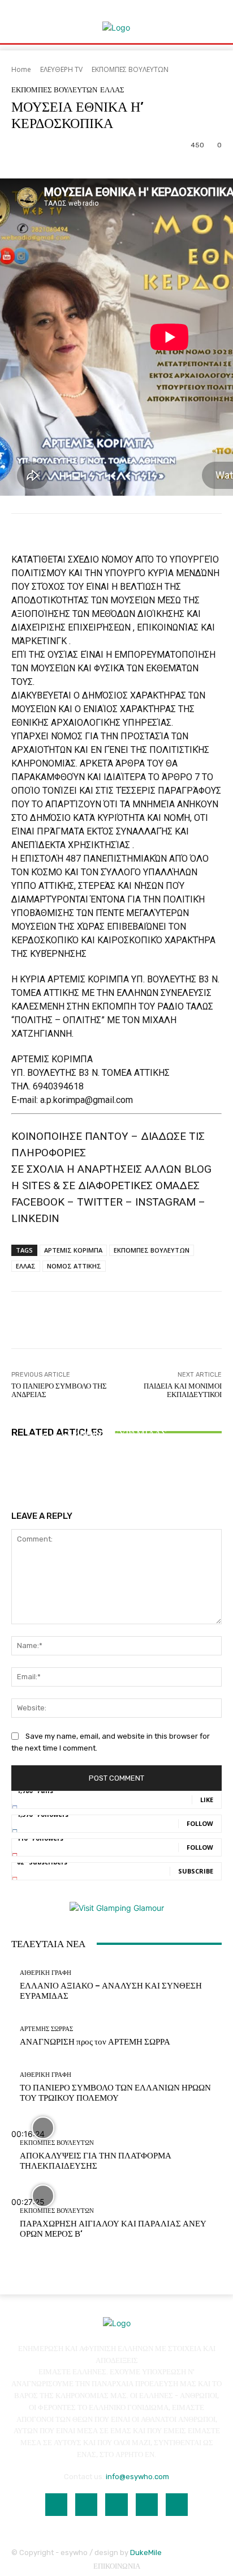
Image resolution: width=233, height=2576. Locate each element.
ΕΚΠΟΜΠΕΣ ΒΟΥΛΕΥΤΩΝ (130, 69)
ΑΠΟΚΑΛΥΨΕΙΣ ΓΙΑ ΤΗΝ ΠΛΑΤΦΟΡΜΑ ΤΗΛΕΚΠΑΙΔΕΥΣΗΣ (96, 2161)
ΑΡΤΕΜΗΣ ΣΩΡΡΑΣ (46, 2029)
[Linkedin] (116, 2504)
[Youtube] (177, 2504)
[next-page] (21, 1473)
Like (207, 1800)
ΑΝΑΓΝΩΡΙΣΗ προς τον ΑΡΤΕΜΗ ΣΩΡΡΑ (95, 2042)
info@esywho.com (137, 2477)
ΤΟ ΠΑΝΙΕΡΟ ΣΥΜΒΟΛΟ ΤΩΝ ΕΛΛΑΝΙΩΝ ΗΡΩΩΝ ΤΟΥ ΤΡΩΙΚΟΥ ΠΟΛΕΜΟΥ (117, 1443)
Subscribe (196, 1871)
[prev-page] (14, 1473)
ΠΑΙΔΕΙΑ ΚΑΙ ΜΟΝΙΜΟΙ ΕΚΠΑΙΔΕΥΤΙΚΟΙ (183, 1391)
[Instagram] (86, 2504)
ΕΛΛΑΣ (112, 90)
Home (21, 69)
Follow (200, 1823)
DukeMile (146, 2552)
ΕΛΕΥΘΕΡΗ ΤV (61, 69)
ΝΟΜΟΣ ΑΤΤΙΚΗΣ (74, 1266)
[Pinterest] (147, 2504)
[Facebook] (56, 2504)
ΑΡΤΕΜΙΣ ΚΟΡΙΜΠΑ (73, 1250)
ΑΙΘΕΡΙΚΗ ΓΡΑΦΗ (115, 1407)
